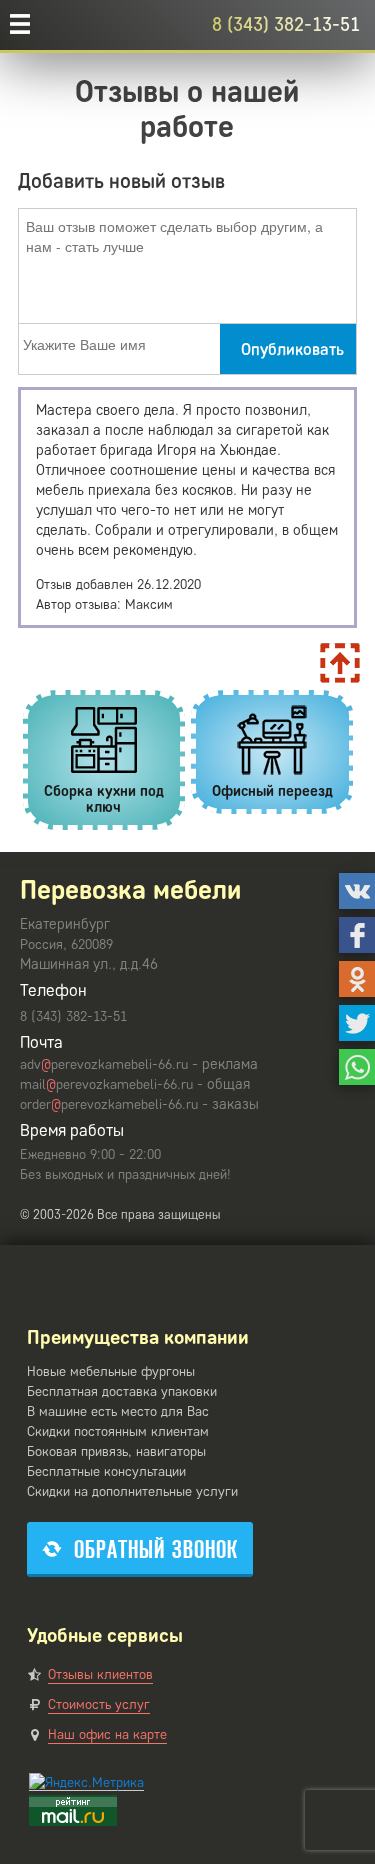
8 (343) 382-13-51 (286, 24)
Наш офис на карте (107, 1734)
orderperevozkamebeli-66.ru (109, 1104)
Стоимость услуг (99, 1704)
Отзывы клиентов (100, 1674)
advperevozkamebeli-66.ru (104, 1064)
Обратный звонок (156, 1549)
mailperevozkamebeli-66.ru (106, 1084)
